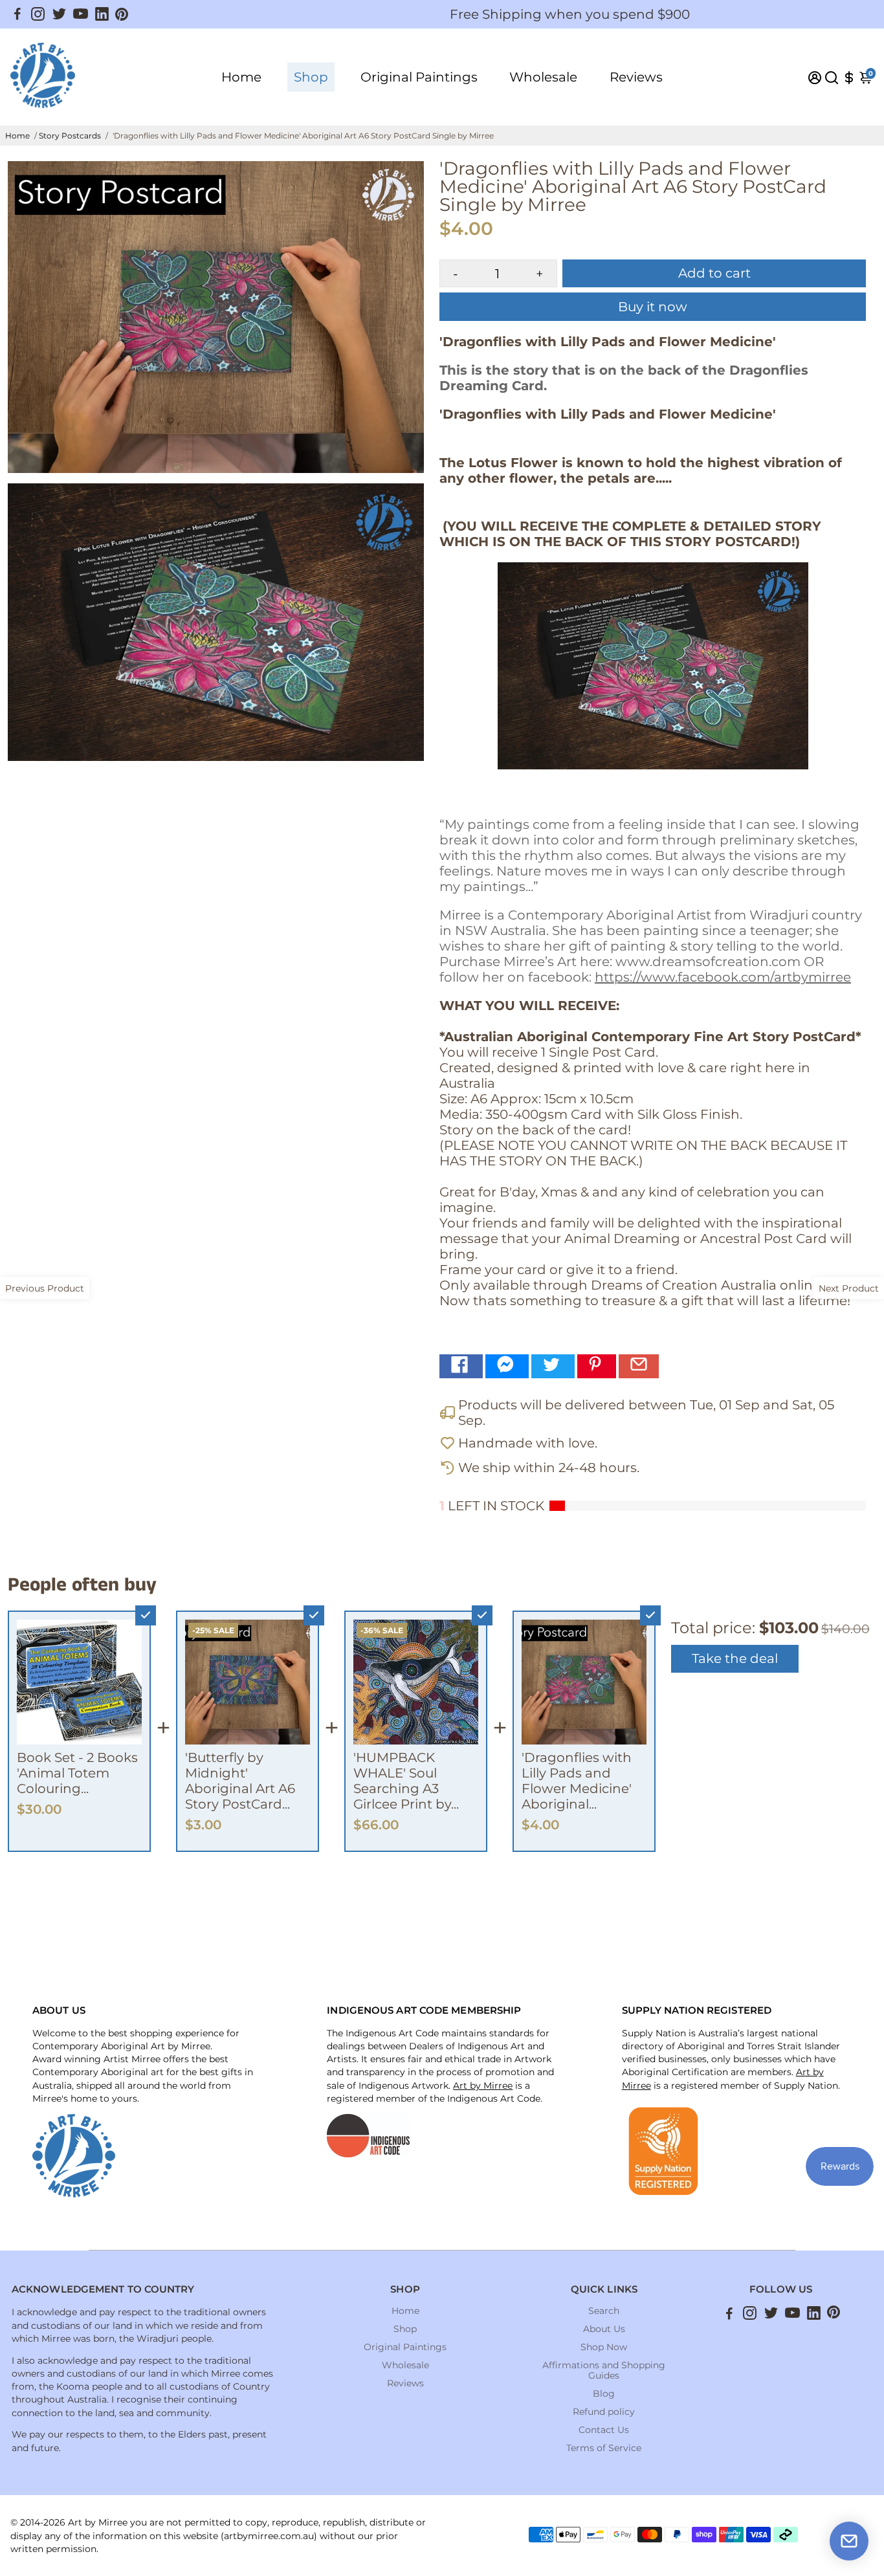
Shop (311, 77)
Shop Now (604, 2347)
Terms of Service (604, 2448)
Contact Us (604, 2430)
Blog (604, 2394)
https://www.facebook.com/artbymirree (723, 977)
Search (604, 2311)
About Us (604, 2329)
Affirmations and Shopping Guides (604, 2370)
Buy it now (653, 307)
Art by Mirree (483, 2086)
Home (241, 77)
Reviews (636, 77)
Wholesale (543, 77)
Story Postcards (70, 136)
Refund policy (604, 2412)
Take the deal (735, 1658)
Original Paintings (419, 77)
